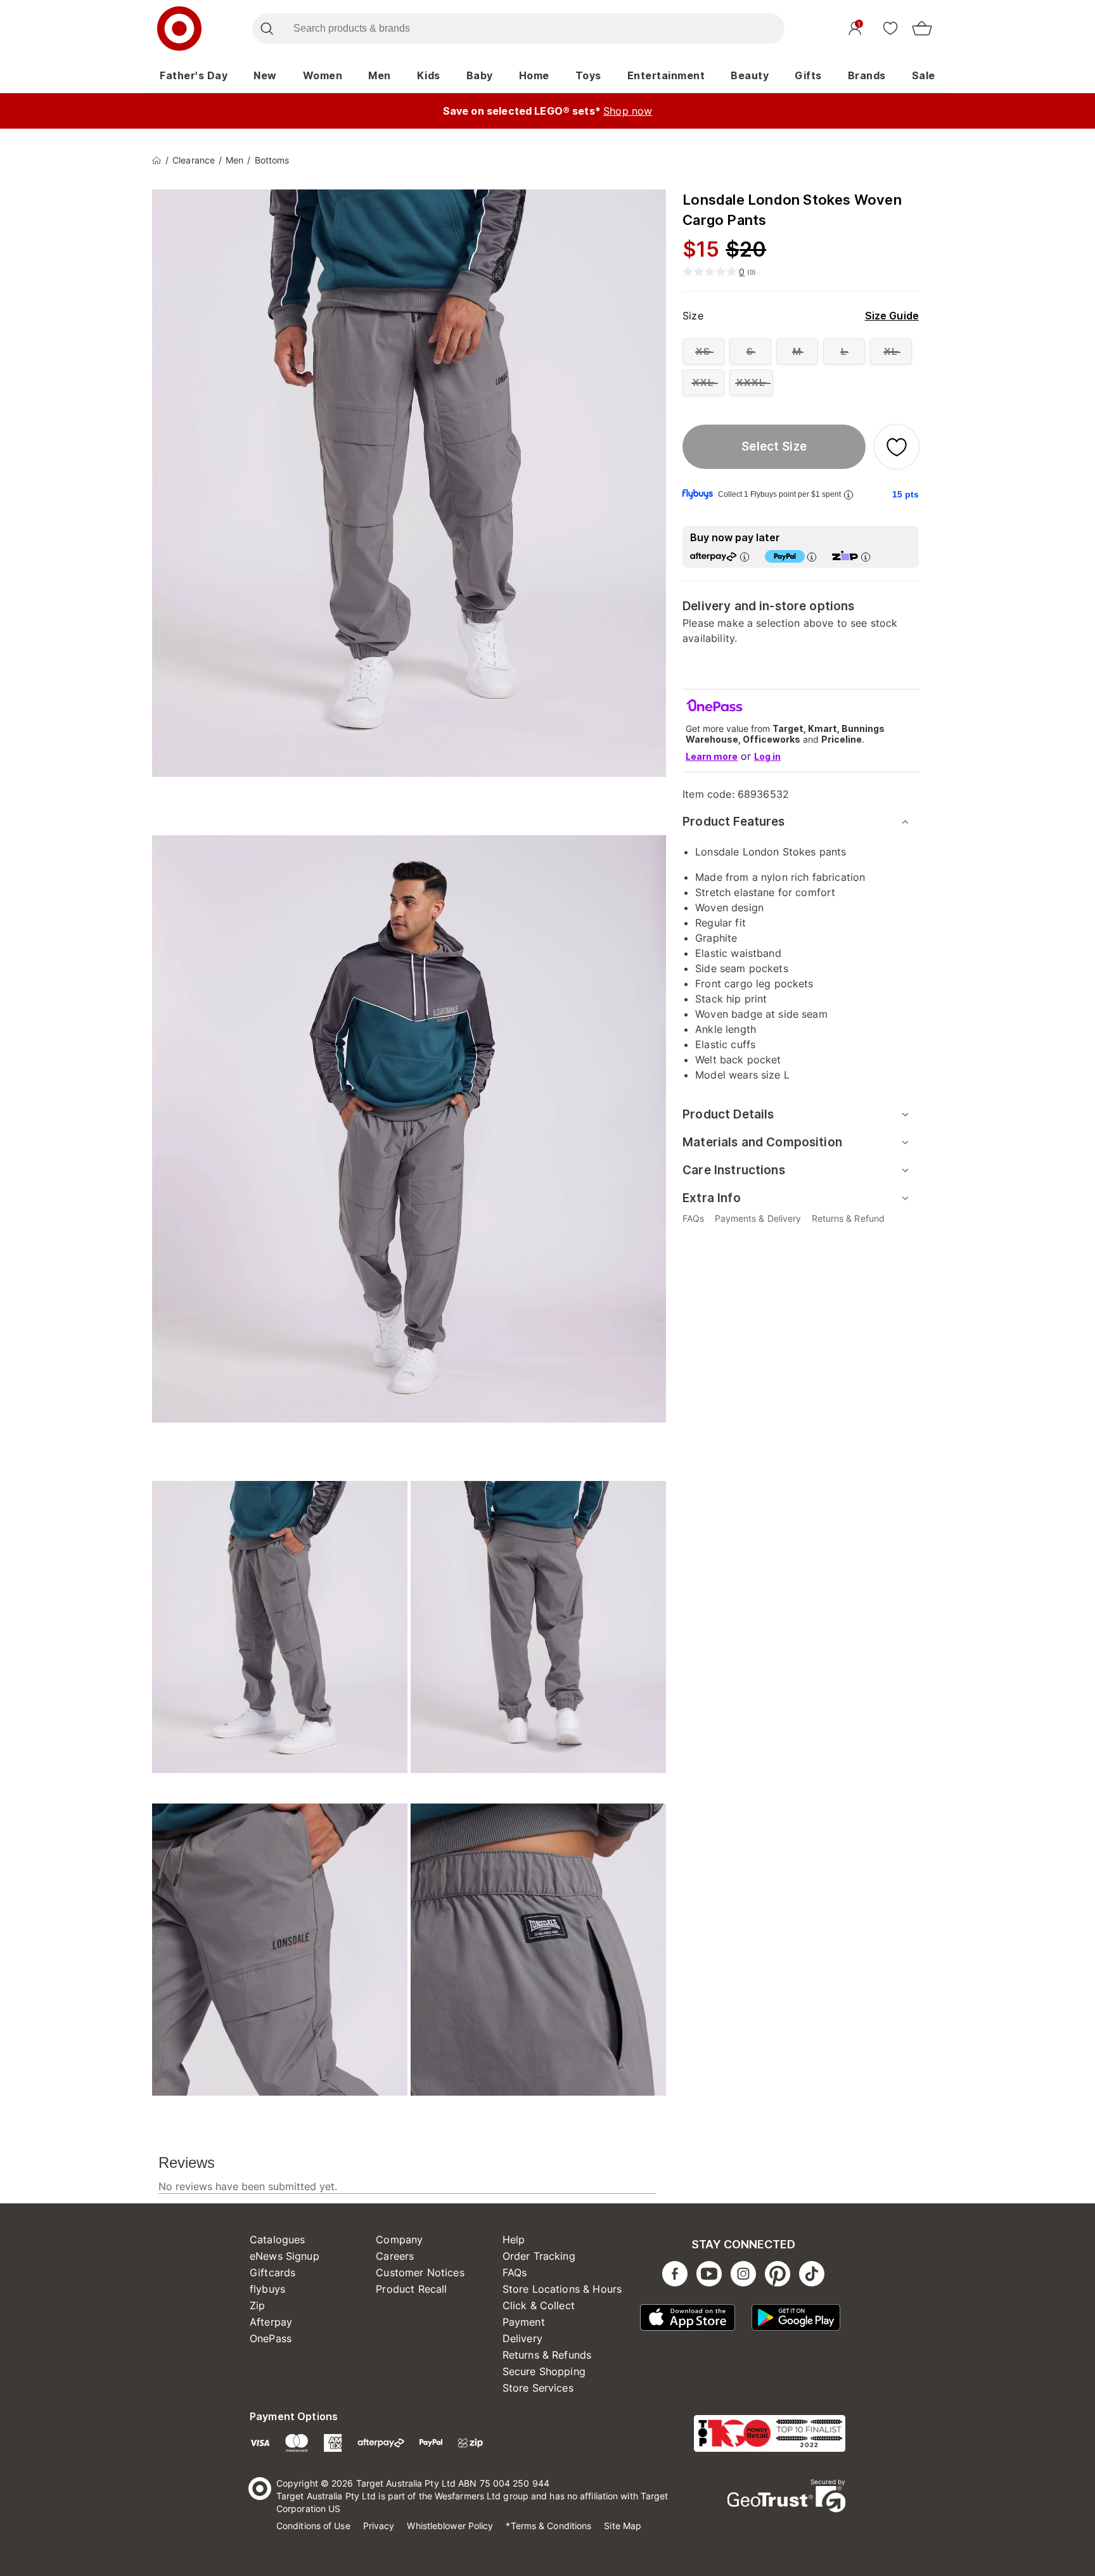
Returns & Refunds (547, 2355)
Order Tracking (539, 2256)
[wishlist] (890, 28)
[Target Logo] (179, 29)
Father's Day (194, 75)
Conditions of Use (313, 2526)
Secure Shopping (544, 2371)
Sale (924, 75)
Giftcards (272, 2272)
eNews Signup (285, 2256)
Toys (588, 75)
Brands (867, 75)
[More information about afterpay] (745, 557)
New (265, 75)
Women (323, 75)
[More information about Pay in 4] (812, 557)
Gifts (808, 75)
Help (514, 2240)
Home (534, 75)
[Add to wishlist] (897, 447)
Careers (395, 2256)
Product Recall (411, 2289)
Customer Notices (420, 2272)
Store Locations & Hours (562, 2289)
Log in (767, 756)
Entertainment (666, 75)
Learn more (712, 756)
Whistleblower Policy (450, 2526)
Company (399, 2240)
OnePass (271, 2338)
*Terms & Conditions (548, 2526)
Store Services (538, 2388)
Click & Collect (539, 2305)
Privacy (379, 2526)
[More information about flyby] (848, 495)
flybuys (267, 2289)
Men (380, 75)
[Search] (266, 29)
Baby (480, 75)
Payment (524, 2322)
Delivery (522, 2338)
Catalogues (278, 2240)
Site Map (623, 2526)
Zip (257, 2305)
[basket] (922, 29)
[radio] (703, 351)
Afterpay (271, 2322)
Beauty (750, 75)
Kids (429, 75)
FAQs (515, 2272)
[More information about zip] (866, 557)
